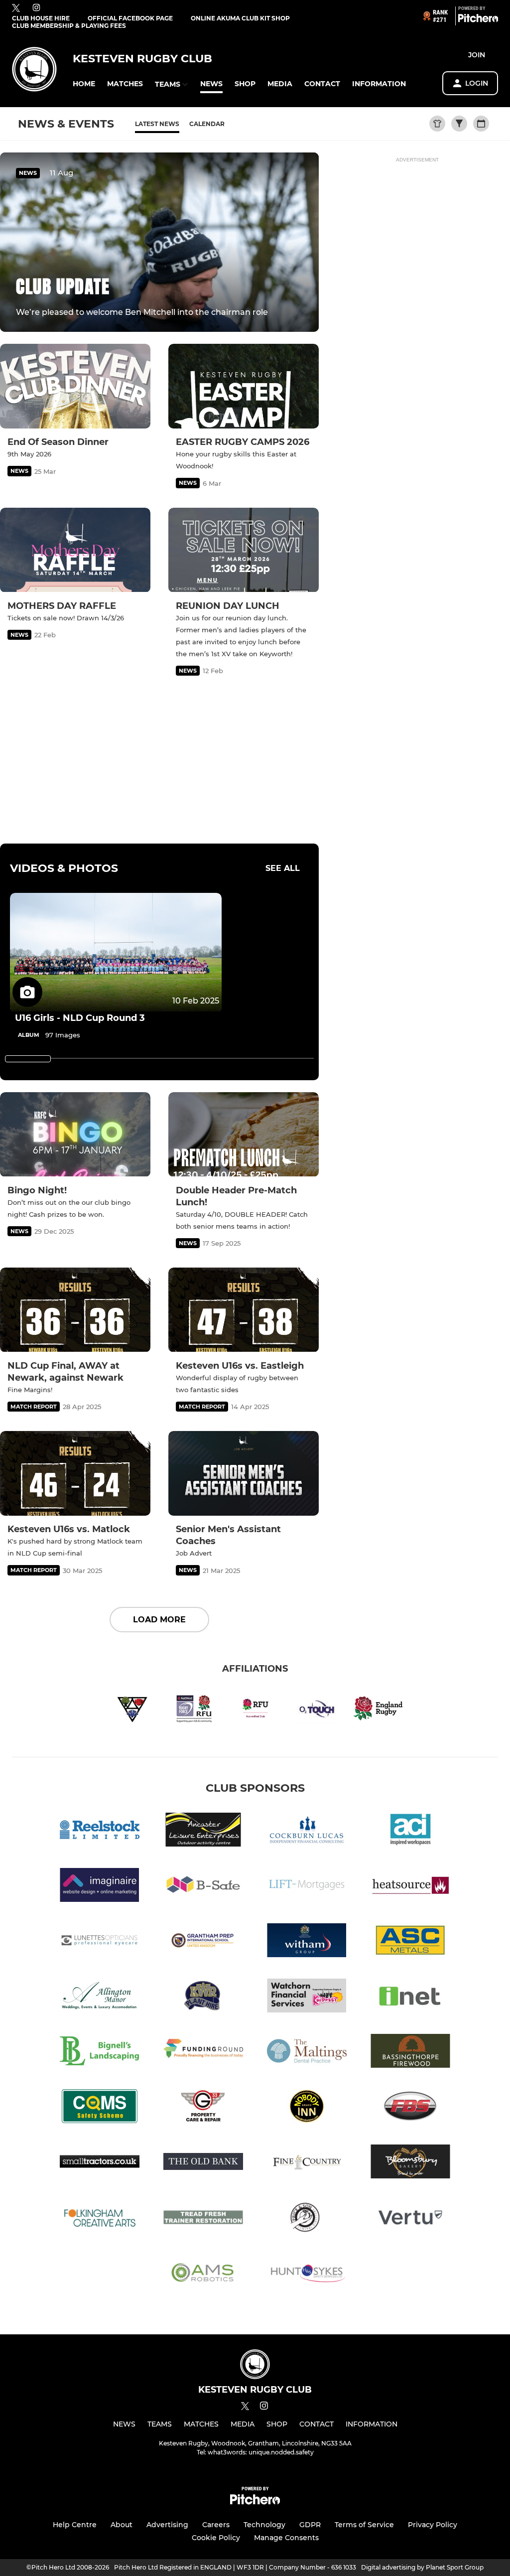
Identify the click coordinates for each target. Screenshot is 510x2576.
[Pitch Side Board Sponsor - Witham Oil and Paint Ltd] (307, 1942)
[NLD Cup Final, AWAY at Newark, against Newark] (75, 1310)
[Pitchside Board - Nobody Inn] (307, 2108)
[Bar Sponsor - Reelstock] (100, 1831)
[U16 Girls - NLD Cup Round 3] (116, 952)
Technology (264, 2525)
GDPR (310, 2525)
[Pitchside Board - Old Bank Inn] (203, 2163)
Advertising (167, 2525)
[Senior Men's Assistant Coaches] (244, 1473)
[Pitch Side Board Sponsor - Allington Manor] (100, 1997)
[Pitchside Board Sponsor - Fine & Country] (307, 2163)
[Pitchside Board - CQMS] (100, 2108)
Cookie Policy (216, 2538)
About (122, 2525)
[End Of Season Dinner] (75, 386)
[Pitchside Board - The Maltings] (307, 2053)
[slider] (28, 1059)
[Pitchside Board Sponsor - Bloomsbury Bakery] (410, 2163)
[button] (84, 84)
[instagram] (36, 8)
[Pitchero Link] (478, 20)
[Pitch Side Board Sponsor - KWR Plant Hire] (203, 1997)
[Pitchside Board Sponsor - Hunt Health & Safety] (307, 2274)
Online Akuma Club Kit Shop (240, 18)
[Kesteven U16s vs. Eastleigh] (244, 1310)
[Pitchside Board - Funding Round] (203, 2053)
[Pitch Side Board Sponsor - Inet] (410, 1997)
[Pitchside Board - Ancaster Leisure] (203, 1831)
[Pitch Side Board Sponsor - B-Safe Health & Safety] (203, 1887)
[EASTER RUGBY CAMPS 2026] (244, 386)
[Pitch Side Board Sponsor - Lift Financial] (307, 1887)
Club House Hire (41, 18)
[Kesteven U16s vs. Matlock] (75, 1473)
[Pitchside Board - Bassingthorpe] (410, 2053)
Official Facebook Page (130, 18)
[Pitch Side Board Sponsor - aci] (410, 1831)
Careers (216, 2525)
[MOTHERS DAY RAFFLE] (75, 550)
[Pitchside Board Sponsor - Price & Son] (307, 2218)
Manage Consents (286, 2538)
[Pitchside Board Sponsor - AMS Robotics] (203, 2274)
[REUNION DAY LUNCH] (244, 550)
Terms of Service (364, 2525)
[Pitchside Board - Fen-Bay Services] (410, 2108)
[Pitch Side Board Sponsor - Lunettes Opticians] (100, 1942)
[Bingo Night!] (75, 1135)
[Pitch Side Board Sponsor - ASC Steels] (410, 1942)
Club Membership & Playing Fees (69, 26)
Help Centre (75, 2525)
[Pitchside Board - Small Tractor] (100, 2163)
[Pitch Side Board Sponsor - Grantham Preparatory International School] (203, 1942)
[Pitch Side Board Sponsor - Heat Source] (410, 1887)
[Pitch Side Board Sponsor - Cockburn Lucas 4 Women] (307, 1831)
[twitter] (16, 8)
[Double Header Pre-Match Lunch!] (244, 1135)
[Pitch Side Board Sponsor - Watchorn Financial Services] (307, 1997)
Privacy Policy (433, 2525)
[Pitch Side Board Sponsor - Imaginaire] (100, 1887)
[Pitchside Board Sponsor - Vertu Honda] (410, 2218)
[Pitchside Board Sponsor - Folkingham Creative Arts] (100, 2218)
